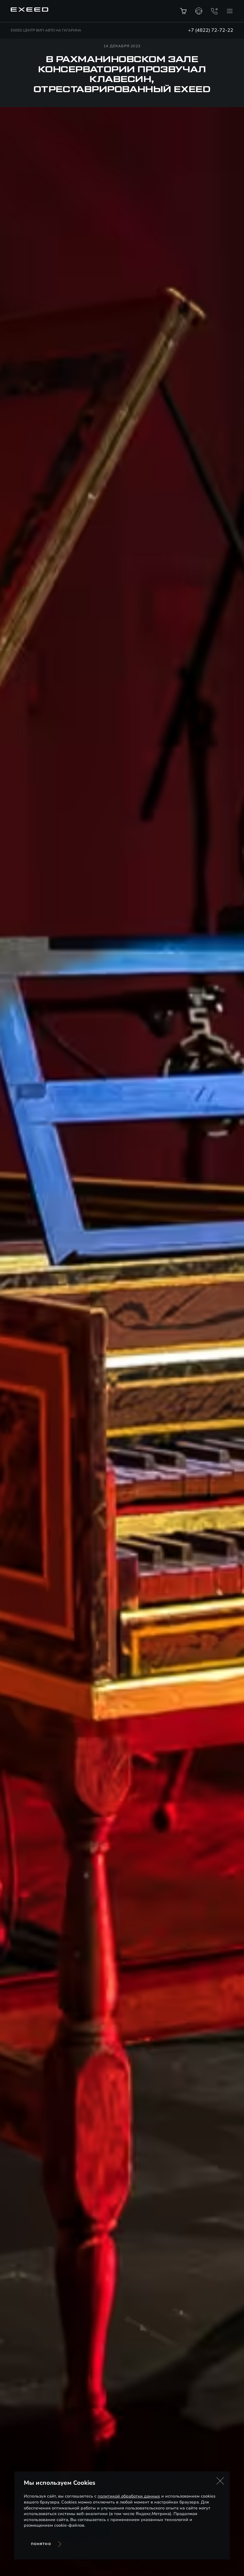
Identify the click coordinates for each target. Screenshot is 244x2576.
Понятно (41, 2544)
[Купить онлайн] (183, 11)
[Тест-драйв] (199, 11)
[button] (220, 2481)
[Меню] (230, 11)
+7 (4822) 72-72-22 (211, 30)
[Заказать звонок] (214, 11)
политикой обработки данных (129, 2496)
